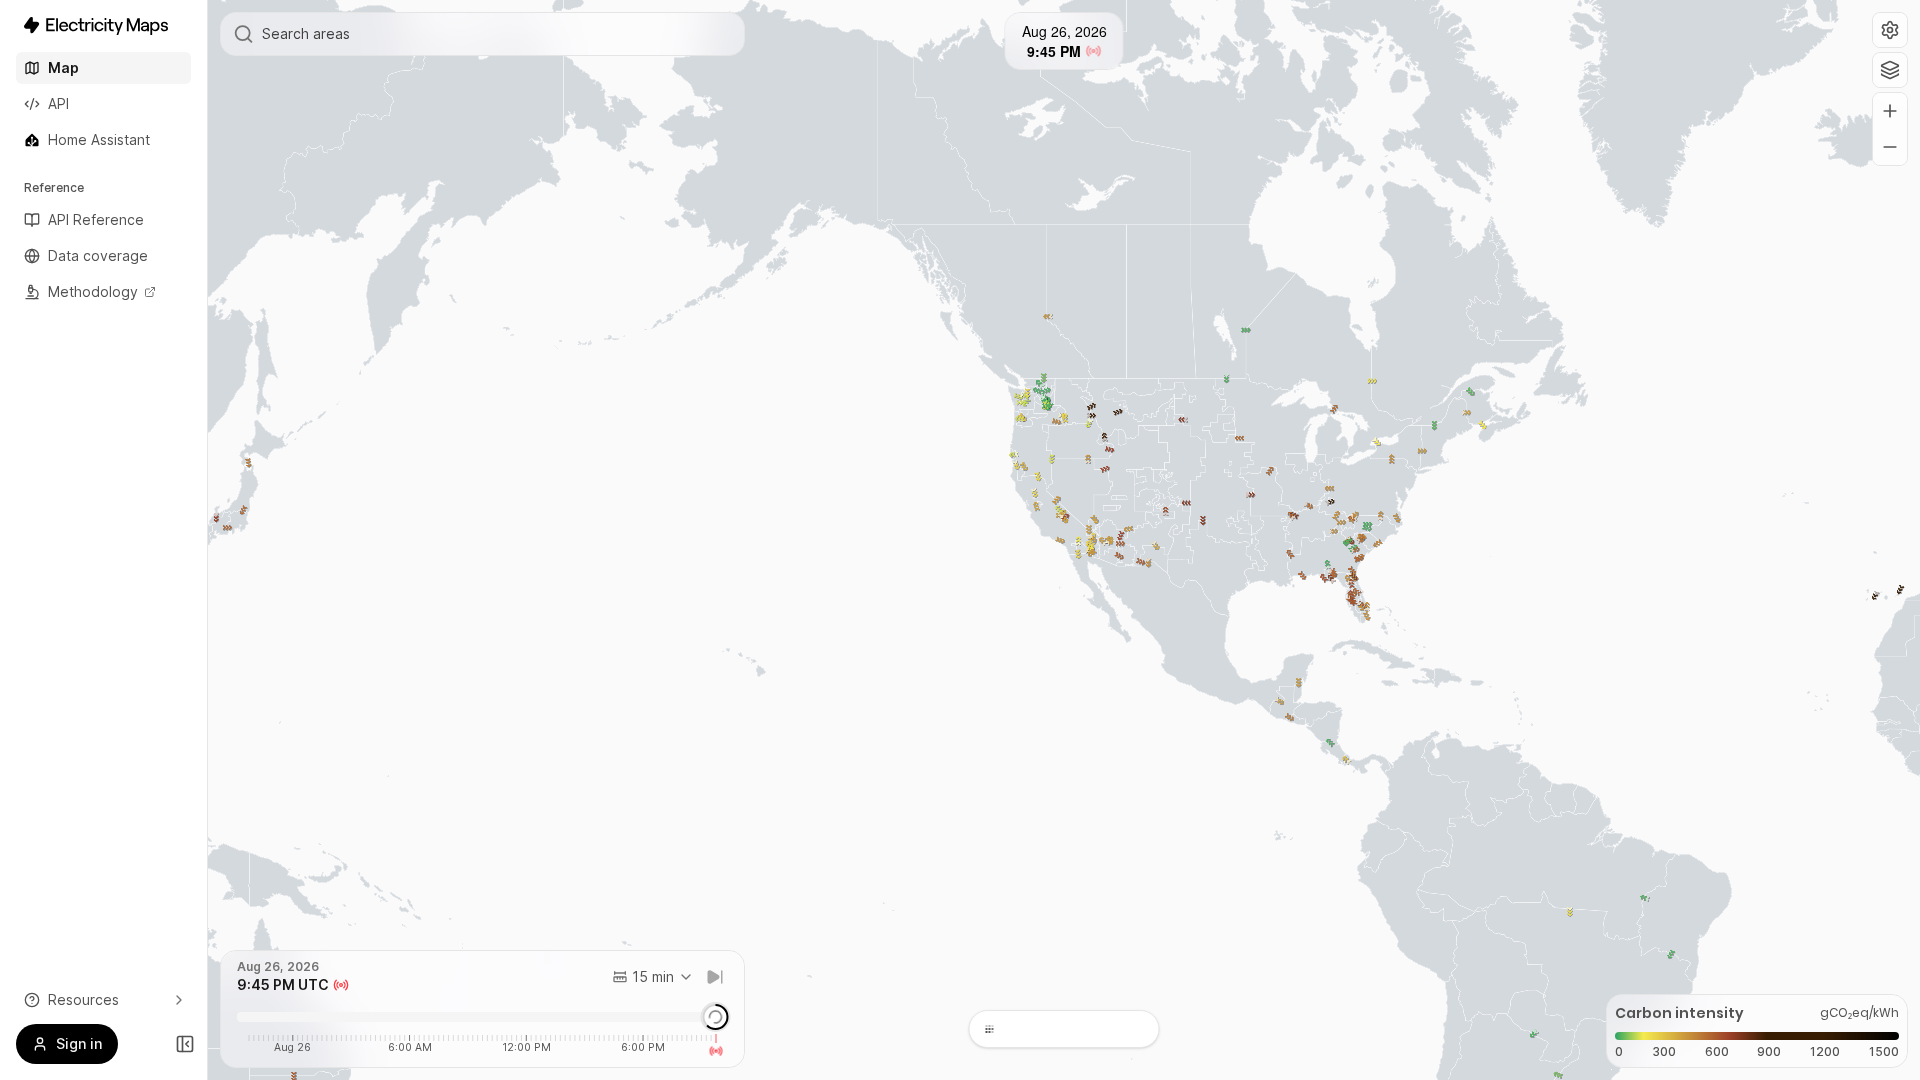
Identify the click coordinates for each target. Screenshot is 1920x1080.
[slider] (715, 1017)
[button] (1890, 30)
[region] (1064, 540)
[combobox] (653, 977)
